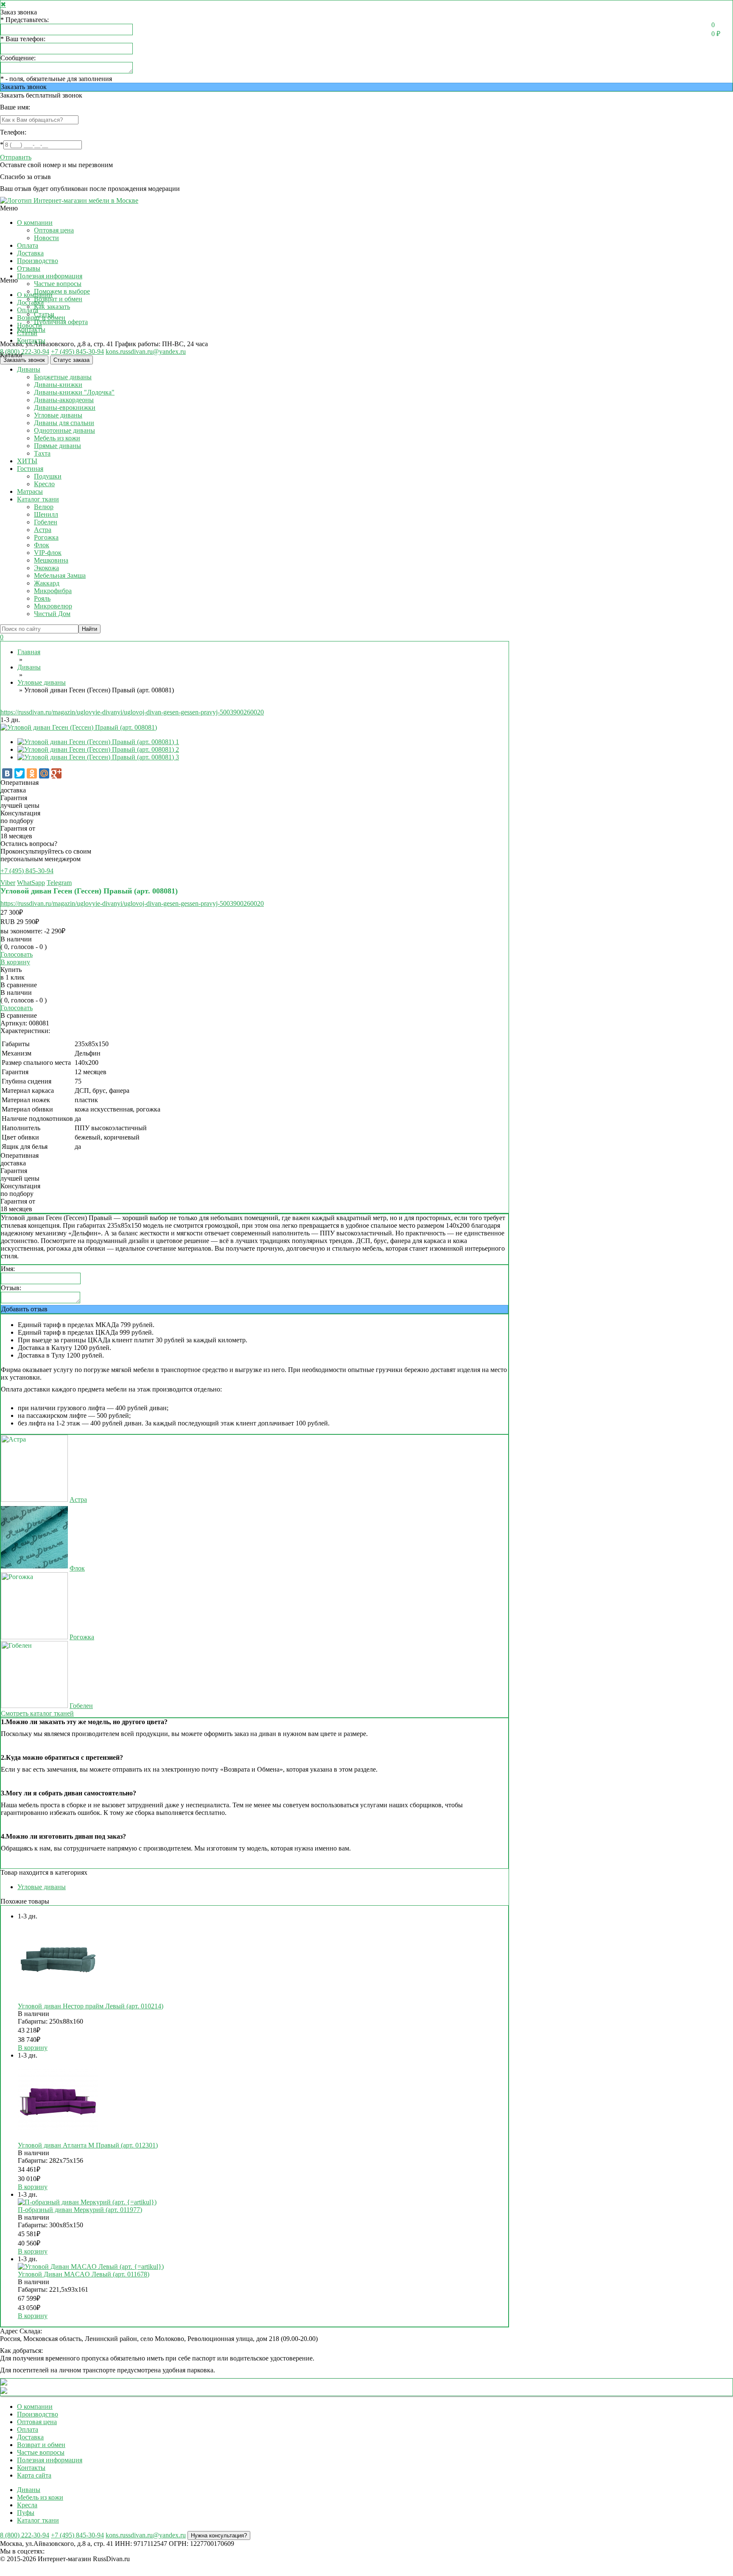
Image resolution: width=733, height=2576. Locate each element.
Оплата (28, 245)
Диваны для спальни (64, 423)
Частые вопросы (58, 284)
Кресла (27, 2505)
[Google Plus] (56, 773)
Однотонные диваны (64, 430)
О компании (35, 223)
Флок (42, 545)
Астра (43, 530)
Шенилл (46, 514)
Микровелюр (53, 606)
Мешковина (51, 560)
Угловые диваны (58, 415)
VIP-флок (48, 553)
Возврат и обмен (58, 299)
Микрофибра (53, 591)
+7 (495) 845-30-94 (77, 351)
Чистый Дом (52, 614)
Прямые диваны (57, 446)
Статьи (27, 333)
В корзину (15, 962)
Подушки (48, 476)
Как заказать (52, 307)
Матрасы (30, 491)
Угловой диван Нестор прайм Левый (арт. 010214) (91, 2006)
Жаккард (47, 583)
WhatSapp (31, 883)
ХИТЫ (27, 461)
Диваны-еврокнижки (65, 407)
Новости (46, 238)
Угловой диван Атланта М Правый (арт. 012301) (88, 2145)
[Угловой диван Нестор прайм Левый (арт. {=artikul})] (58, 1998)
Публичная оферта (61, 322)
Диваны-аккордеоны (64, 400)
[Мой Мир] (44, 773)
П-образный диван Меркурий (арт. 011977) (80, 2210)
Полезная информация (50, 276)
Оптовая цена (54, 230)
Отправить (16, 157)
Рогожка (46, 537)
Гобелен (46, 522)
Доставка (30, 253)
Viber (8, 883)
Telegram (59, 883)
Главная (29, 652)
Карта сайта (34, 2475)
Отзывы (29, 268)
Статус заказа (71, 360)
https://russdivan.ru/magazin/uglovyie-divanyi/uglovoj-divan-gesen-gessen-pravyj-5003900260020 (132, 712)
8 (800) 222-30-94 (25, 351)
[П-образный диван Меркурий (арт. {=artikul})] (87, 2202)
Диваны (29, 369)
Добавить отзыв (24, 1309)
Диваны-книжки (58, 385)
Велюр (44, 507)
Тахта (42, 453)
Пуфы (26, 2513)
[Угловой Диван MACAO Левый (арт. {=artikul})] (91, 2267)
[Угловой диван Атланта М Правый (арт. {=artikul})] (58, 2138)
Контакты (31, 340)
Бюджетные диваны (63, 377)
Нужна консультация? (219, 2535)
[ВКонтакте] (7, 773)
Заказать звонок (24, 87)
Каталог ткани (38, 499)
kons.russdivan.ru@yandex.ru (146, 351)
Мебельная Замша (60, 575)
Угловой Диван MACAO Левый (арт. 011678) (84, 2274)
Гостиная (30, 469)
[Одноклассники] (32, 773)
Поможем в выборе (62, 291)
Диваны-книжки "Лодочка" (74, 392)
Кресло (44, 484)
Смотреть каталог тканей (37, 1713)
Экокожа (46, 568)
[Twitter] (20, 773)
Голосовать (17, 954)
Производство (38, 261)
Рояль (42, 598)
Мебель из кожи (57, 438)
